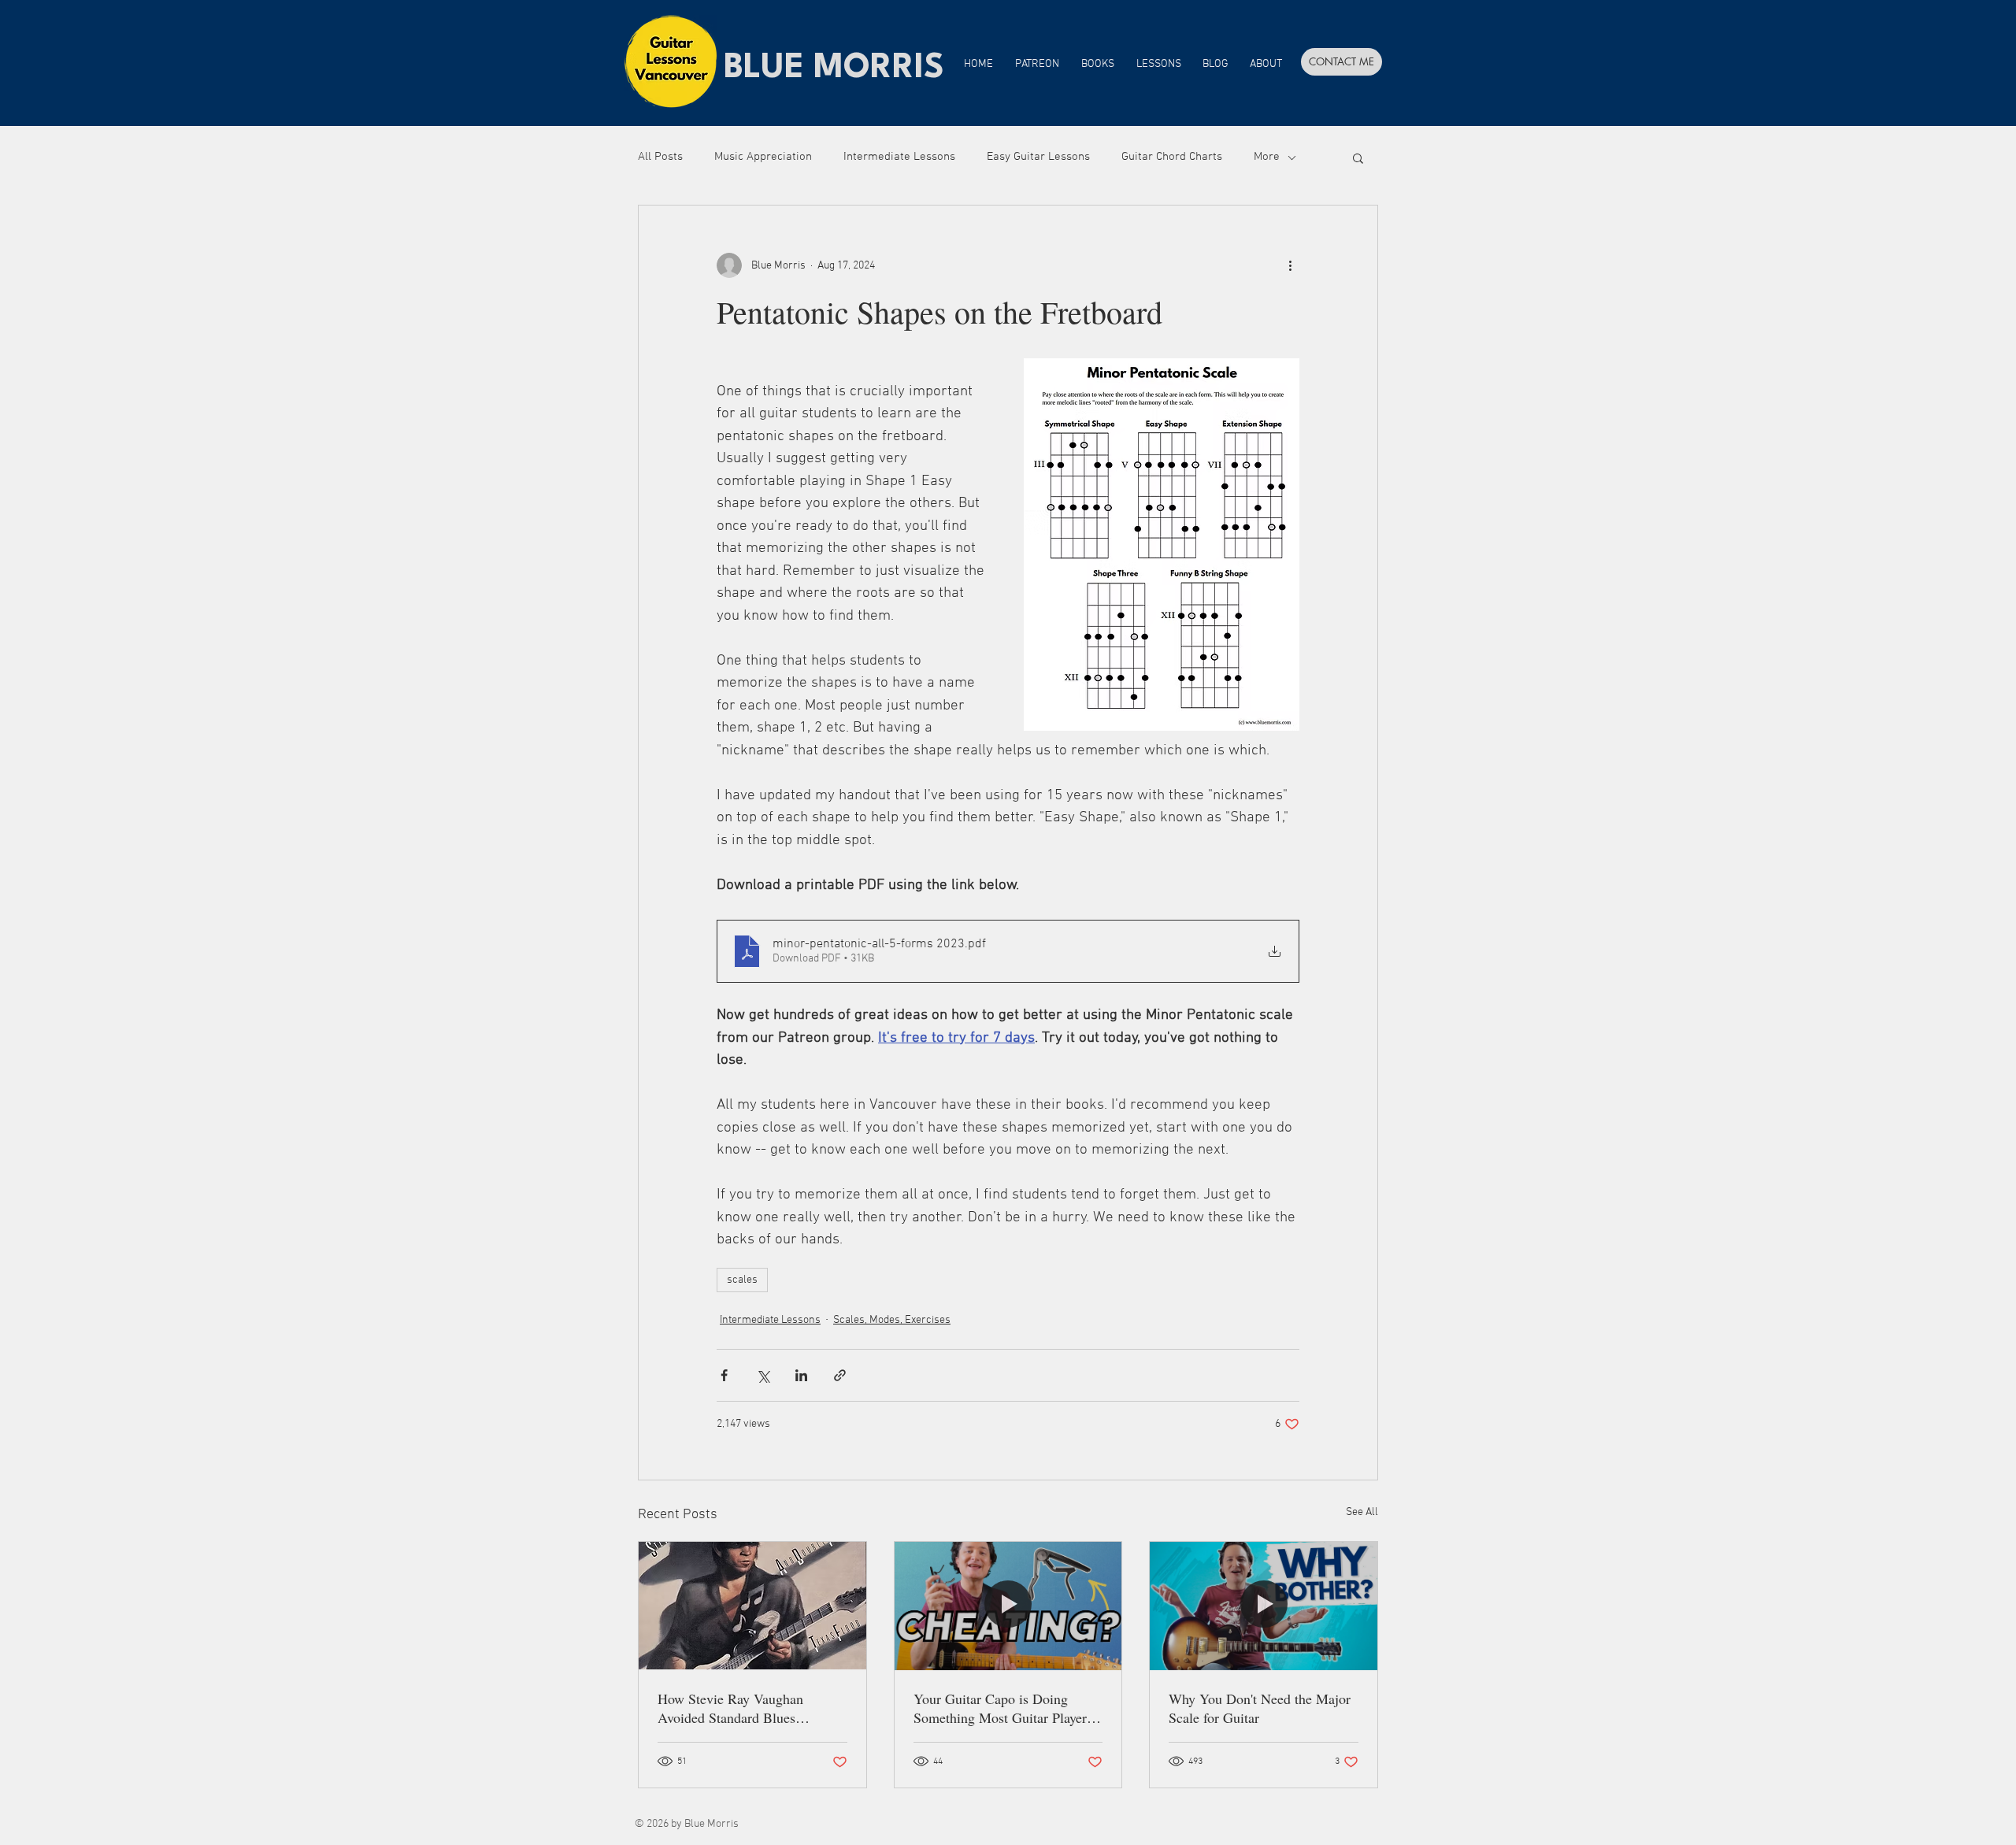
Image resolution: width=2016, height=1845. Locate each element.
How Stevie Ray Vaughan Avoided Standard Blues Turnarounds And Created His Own (743, 1708)
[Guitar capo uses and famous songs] (1008, 1606)
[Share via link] (840, 1375)
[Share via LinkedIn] (801, 1375)
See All (1362, 1512)
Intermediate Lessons (899, 157)
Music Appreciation (763, 157)
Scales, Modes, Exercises (892, 1320)
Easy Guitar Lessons (1038, 157)
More (1267, 157)
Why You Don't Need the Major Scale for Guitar (1260, 1708)
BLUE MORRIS (834, 69)
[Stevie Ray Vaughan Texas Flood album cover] (752, 1606)
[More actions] (1290, 265)
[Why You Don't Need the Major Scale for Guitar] (1264, 1606)
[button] (1358, 157)
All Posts (660, 157)
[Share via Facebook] (724, 1375)
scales (742, 1280)
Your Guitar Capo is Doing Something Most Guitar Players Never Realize (1003, 1708)
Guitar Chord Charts (1172, 157)
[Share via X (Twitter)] (763, 1375)
